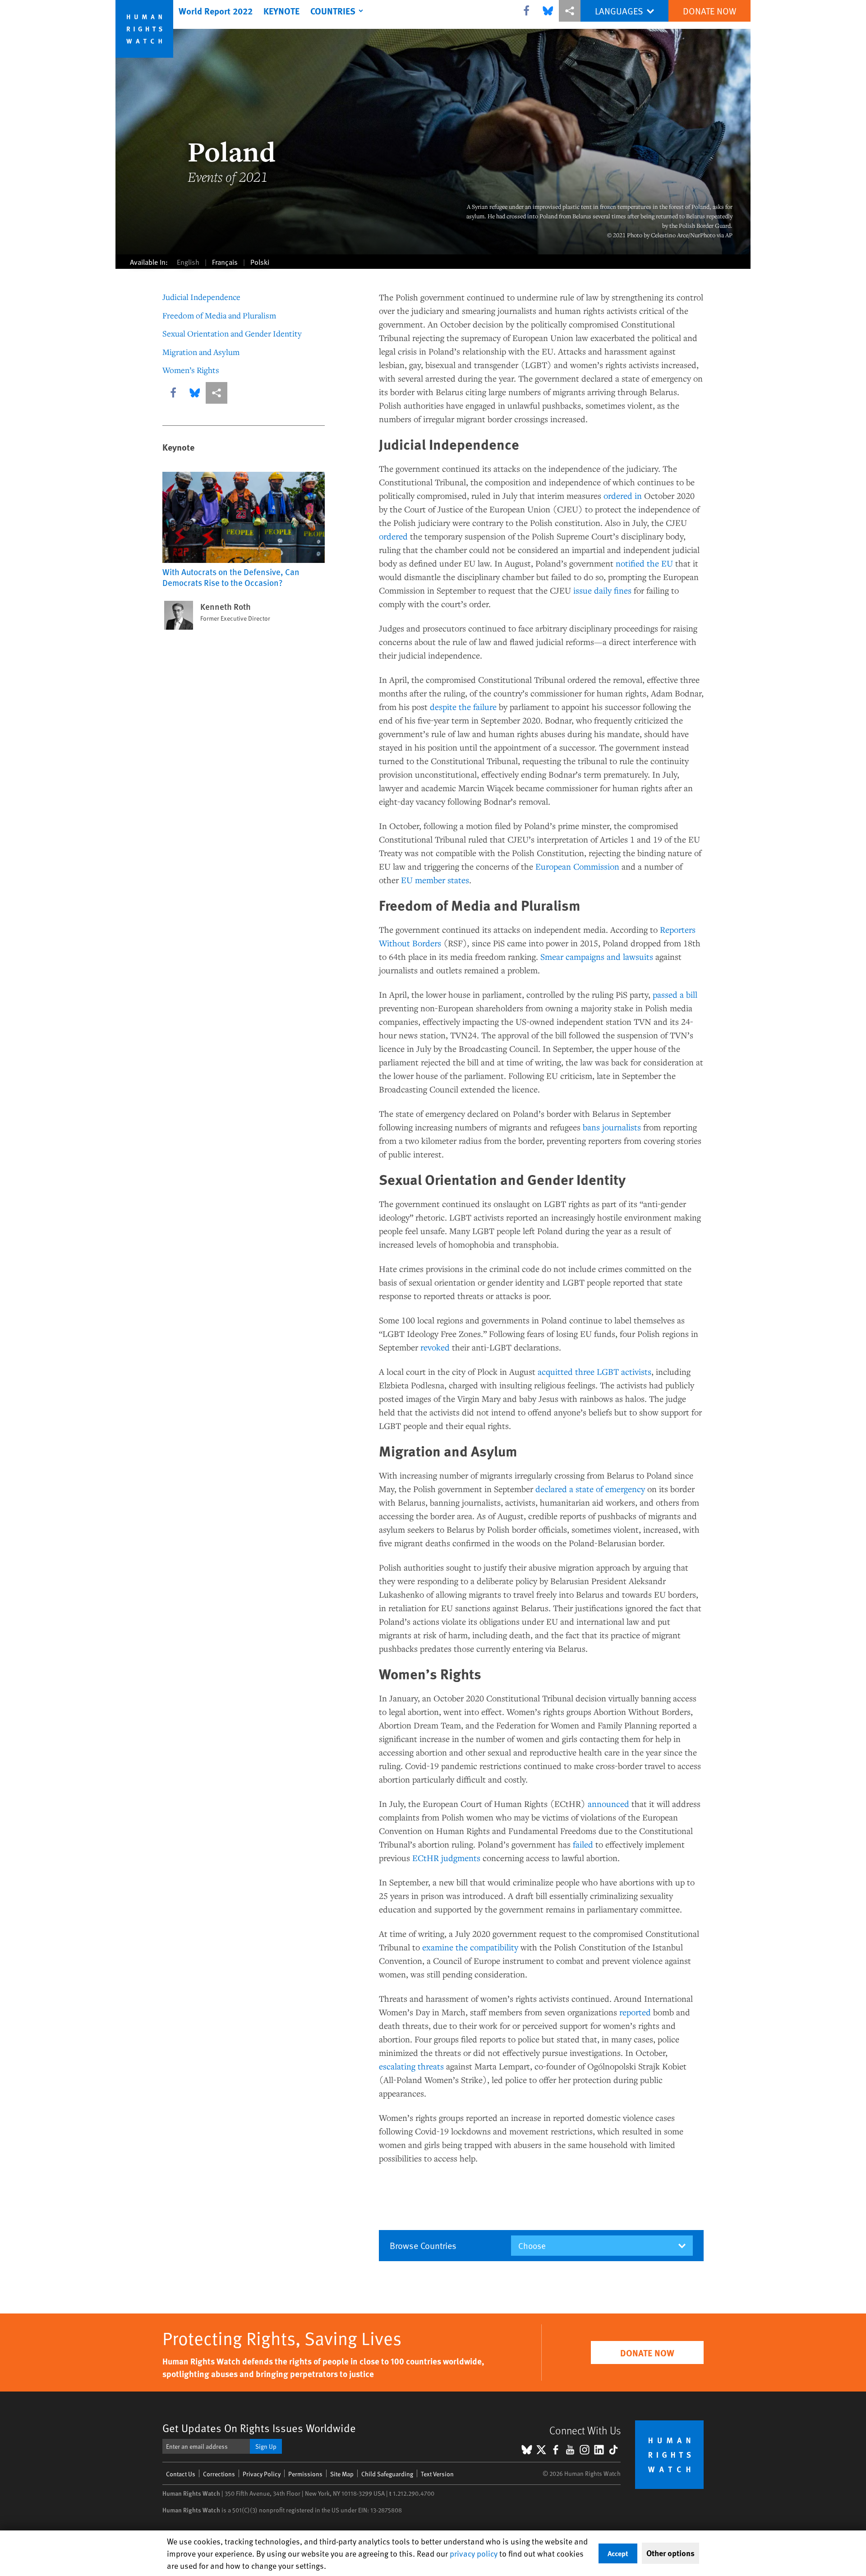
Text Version (437, 2474)
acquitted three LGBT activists (594, 1371)
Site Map (342, 2474)
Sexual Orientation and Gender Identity (232, 333)
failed (583, 1844)
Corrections (219, 2474)
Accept (618, 2553)
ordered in (623, 495)
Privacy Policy (262, 2474)
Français (225, 262)
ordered (393, 536)
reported (635, 2012)
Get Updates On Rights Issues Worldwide (259, 2428)
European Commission (577, 866)
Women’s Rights (191, 370)
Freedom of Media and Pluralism (219, 315)
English (188, 262)
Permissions (305, 2474)
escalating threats (411, 2066)
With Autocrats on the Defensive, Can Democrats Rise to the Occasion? (231, 577)
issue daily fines (602, 590)
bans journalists (612, 1127)
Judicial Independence (201, 297)
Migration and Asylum (201, 352)
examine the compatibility (470, 1947)
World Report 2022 (216, 11)
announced (608, 1804)
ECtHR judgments (446, 1858)
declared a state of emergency (590, 1489)
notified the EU (644, 563)
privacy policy (474, 2553)
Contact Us (181, 2474)
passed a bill (675, 994)
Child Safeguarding (387, 2474)
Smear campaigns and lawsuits (597, 956)
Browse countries (423, 2245)
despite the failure (463, 707)
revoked (435, 1347)
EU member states (435, 880)
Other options (670, 2553)
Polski (260, 262)
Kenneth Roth (226, 607)
